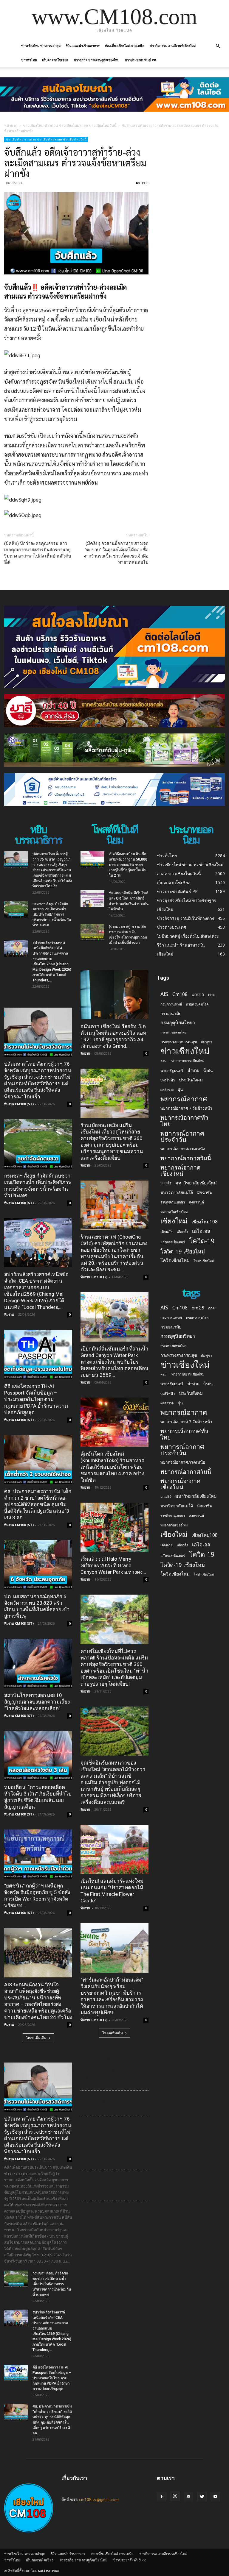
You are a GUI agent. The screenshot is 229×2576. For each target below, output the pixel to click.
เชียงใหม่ (174, 1221)
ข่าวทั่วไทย (29, 60)
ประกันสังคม (191, 1080)
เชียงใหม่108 (205, 1222)
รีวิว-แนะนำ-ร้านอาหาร (83, 46)
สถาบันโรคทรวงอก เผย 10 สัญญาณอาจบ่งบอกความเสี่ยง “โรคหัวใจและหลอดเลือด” (37, 1702)
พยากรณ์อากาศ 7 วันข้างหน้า (186, 1108)
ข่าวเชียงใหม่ (185, 1051)
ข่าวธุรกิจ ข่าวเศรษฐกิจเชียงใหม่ (96, 60)
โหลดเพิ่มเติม (36, 2038)
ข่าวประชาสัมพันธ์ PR (140, 60)
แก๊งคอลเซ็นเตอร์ (173, 1242)
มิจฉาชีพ (205, 1192)
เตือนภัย (167, 1232)
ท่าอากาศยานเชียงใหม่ (188, 1061)
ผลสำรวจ (167, 1090)
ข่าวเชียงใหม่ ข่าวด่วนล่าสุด (41, 46)
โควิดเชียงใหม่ (175, 1260)
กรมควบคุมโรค (197, 1004)
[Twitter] (202, 2497)
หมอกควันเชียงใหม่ (174, 1212)
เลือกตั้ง (182, 1232)
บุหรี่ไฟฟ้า (168, 1080)
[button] (218, 46)
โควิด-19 (202, 1241)
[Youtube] (215, 2497)
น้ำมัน (208, 1070)
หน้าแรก (11, 125)
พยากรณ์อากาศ (184, 1099)
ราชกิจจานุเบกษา (173, 1202)
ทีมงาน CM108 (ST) (19, 1104)
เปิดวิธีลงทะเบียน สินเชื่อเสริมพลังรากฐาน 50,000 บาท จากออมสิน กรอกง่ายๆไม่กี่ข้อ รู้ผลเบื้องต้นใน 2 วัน (128, 865)
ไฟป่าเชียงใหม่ (204, 1261)
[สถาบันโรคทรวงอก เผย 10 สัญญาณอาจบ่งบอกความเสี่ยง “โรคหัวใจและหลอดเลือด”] (38, 1663)
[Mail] (188, 2497)
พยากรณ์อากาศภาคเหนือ (183, 1149)
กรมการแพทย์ (171, 1004)
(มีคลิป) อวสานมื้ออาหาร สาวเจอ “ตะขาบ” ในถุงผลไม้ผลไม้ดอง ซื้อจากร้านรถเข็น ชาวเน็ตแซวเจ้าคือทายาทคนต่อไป (116, 553)
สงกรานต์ (196, 1202)
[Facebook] (162, 2497)
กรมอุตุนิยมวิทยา (178, 1023)
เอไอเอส (201, 1231)
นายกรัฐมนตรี (172, 1071)
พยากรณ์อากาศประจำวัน (182, 1136)
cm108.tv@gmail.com (99, 2499)
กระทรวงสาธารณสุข (179, 1042)
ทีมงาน (9, 1314)
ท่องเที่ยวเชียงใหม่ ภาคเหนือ (125, 46)
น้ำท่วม (193, 1070)
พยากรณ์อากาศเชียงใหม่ (180, 1170)
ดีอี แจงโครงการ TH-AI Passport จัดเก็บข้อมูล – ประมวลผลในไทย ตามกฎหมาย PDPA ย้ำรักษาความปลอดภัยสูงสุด (36, 1399)
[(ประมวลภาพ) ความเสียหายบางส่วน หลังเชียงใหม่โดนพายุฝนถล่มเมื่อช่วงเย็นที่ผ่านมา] (92, 932)
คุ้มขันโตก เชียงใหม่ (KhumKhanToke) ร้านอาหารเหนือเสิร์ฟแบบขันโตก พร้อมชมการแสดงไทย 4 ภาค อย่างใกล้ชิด (112, 1467)
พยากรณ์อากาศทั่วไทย (184, 1121)
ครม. (164, 1061)
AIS (164, 994)
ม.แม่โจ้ (166, 1183)
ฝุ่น (180, 1089)
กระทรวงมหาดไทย (173, 1032)
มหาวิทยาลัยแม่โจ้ (177, 1192)
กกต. (212, 995)
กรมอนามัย (171, 1013)
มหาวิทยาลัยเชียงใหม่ (196, 1183)
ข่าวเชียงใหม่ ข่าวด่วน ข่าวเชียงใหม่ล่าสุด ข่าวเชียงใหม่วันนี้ (70, 125)
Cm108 (180, 994)
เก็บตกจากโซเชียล (55, 60)
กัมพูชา (207, 1042)
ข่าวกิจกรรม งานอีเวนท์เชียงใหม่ (173, 46)
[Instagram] (175, 2496)
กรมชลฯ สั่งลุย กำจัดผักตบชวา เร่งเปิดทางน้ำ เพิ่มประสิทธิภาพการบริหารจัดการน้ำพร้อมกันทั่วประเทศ (52, 914)
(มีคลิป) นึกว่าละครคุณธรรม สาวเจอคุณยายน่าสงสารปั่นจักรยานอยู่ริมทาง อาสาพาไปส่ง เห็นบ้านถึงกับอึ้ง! (38, 553)
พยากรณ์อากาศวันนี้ (186, 1158)
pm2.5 (198, 994)
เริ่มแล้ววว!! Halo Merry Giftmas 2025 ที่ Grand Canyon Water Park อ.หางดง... (113, 1565)
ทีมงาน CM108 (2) (94, 1277)
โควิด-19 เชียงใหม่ (183, 1251)
